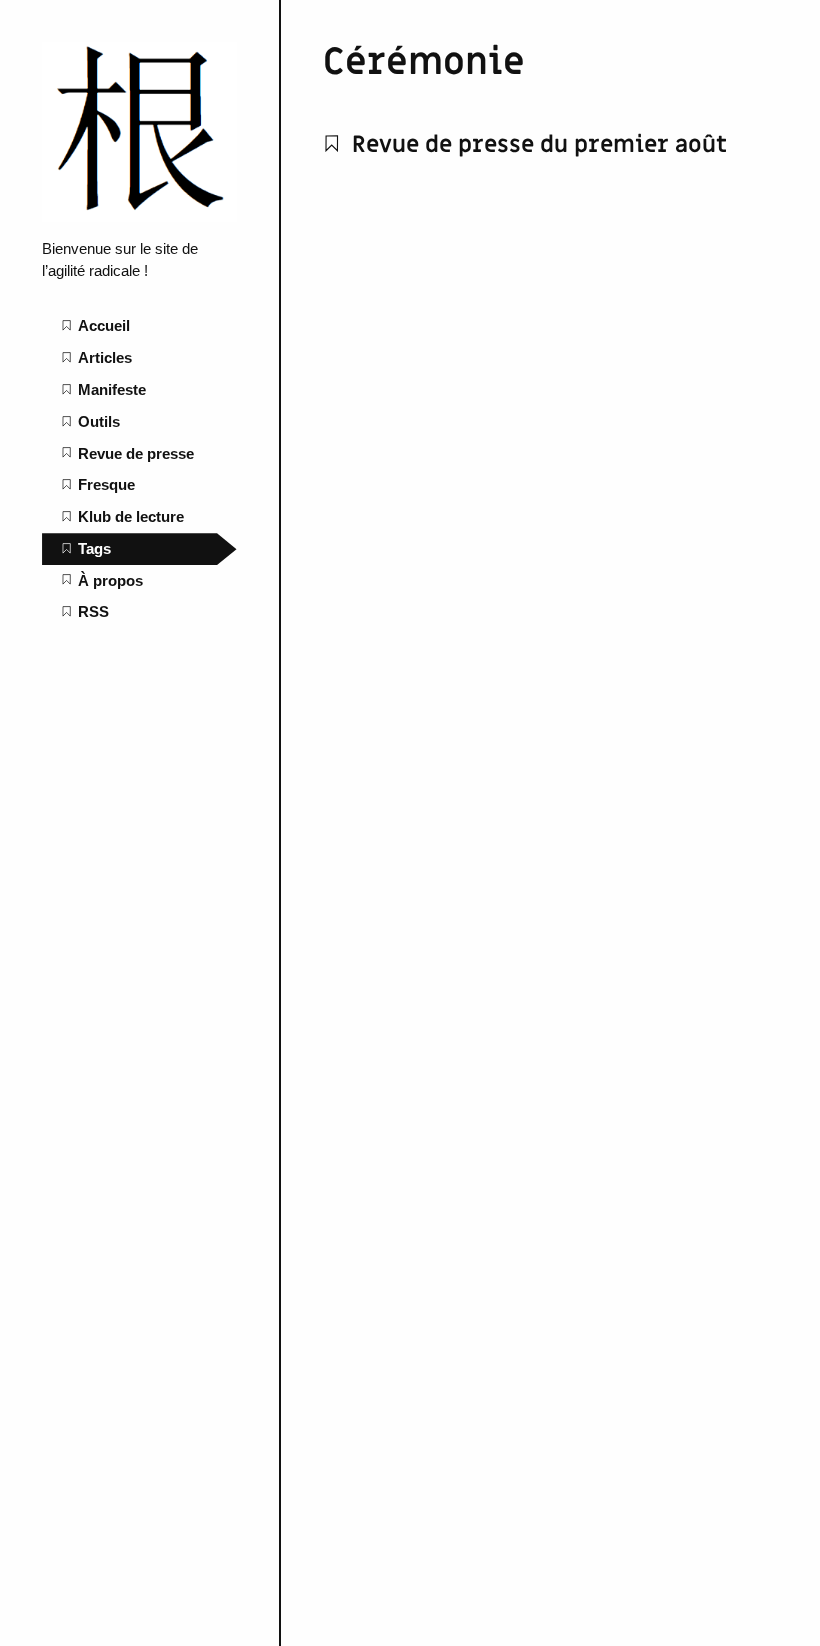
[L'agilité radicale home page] (139, 216)
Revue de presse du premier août (536, 144)
